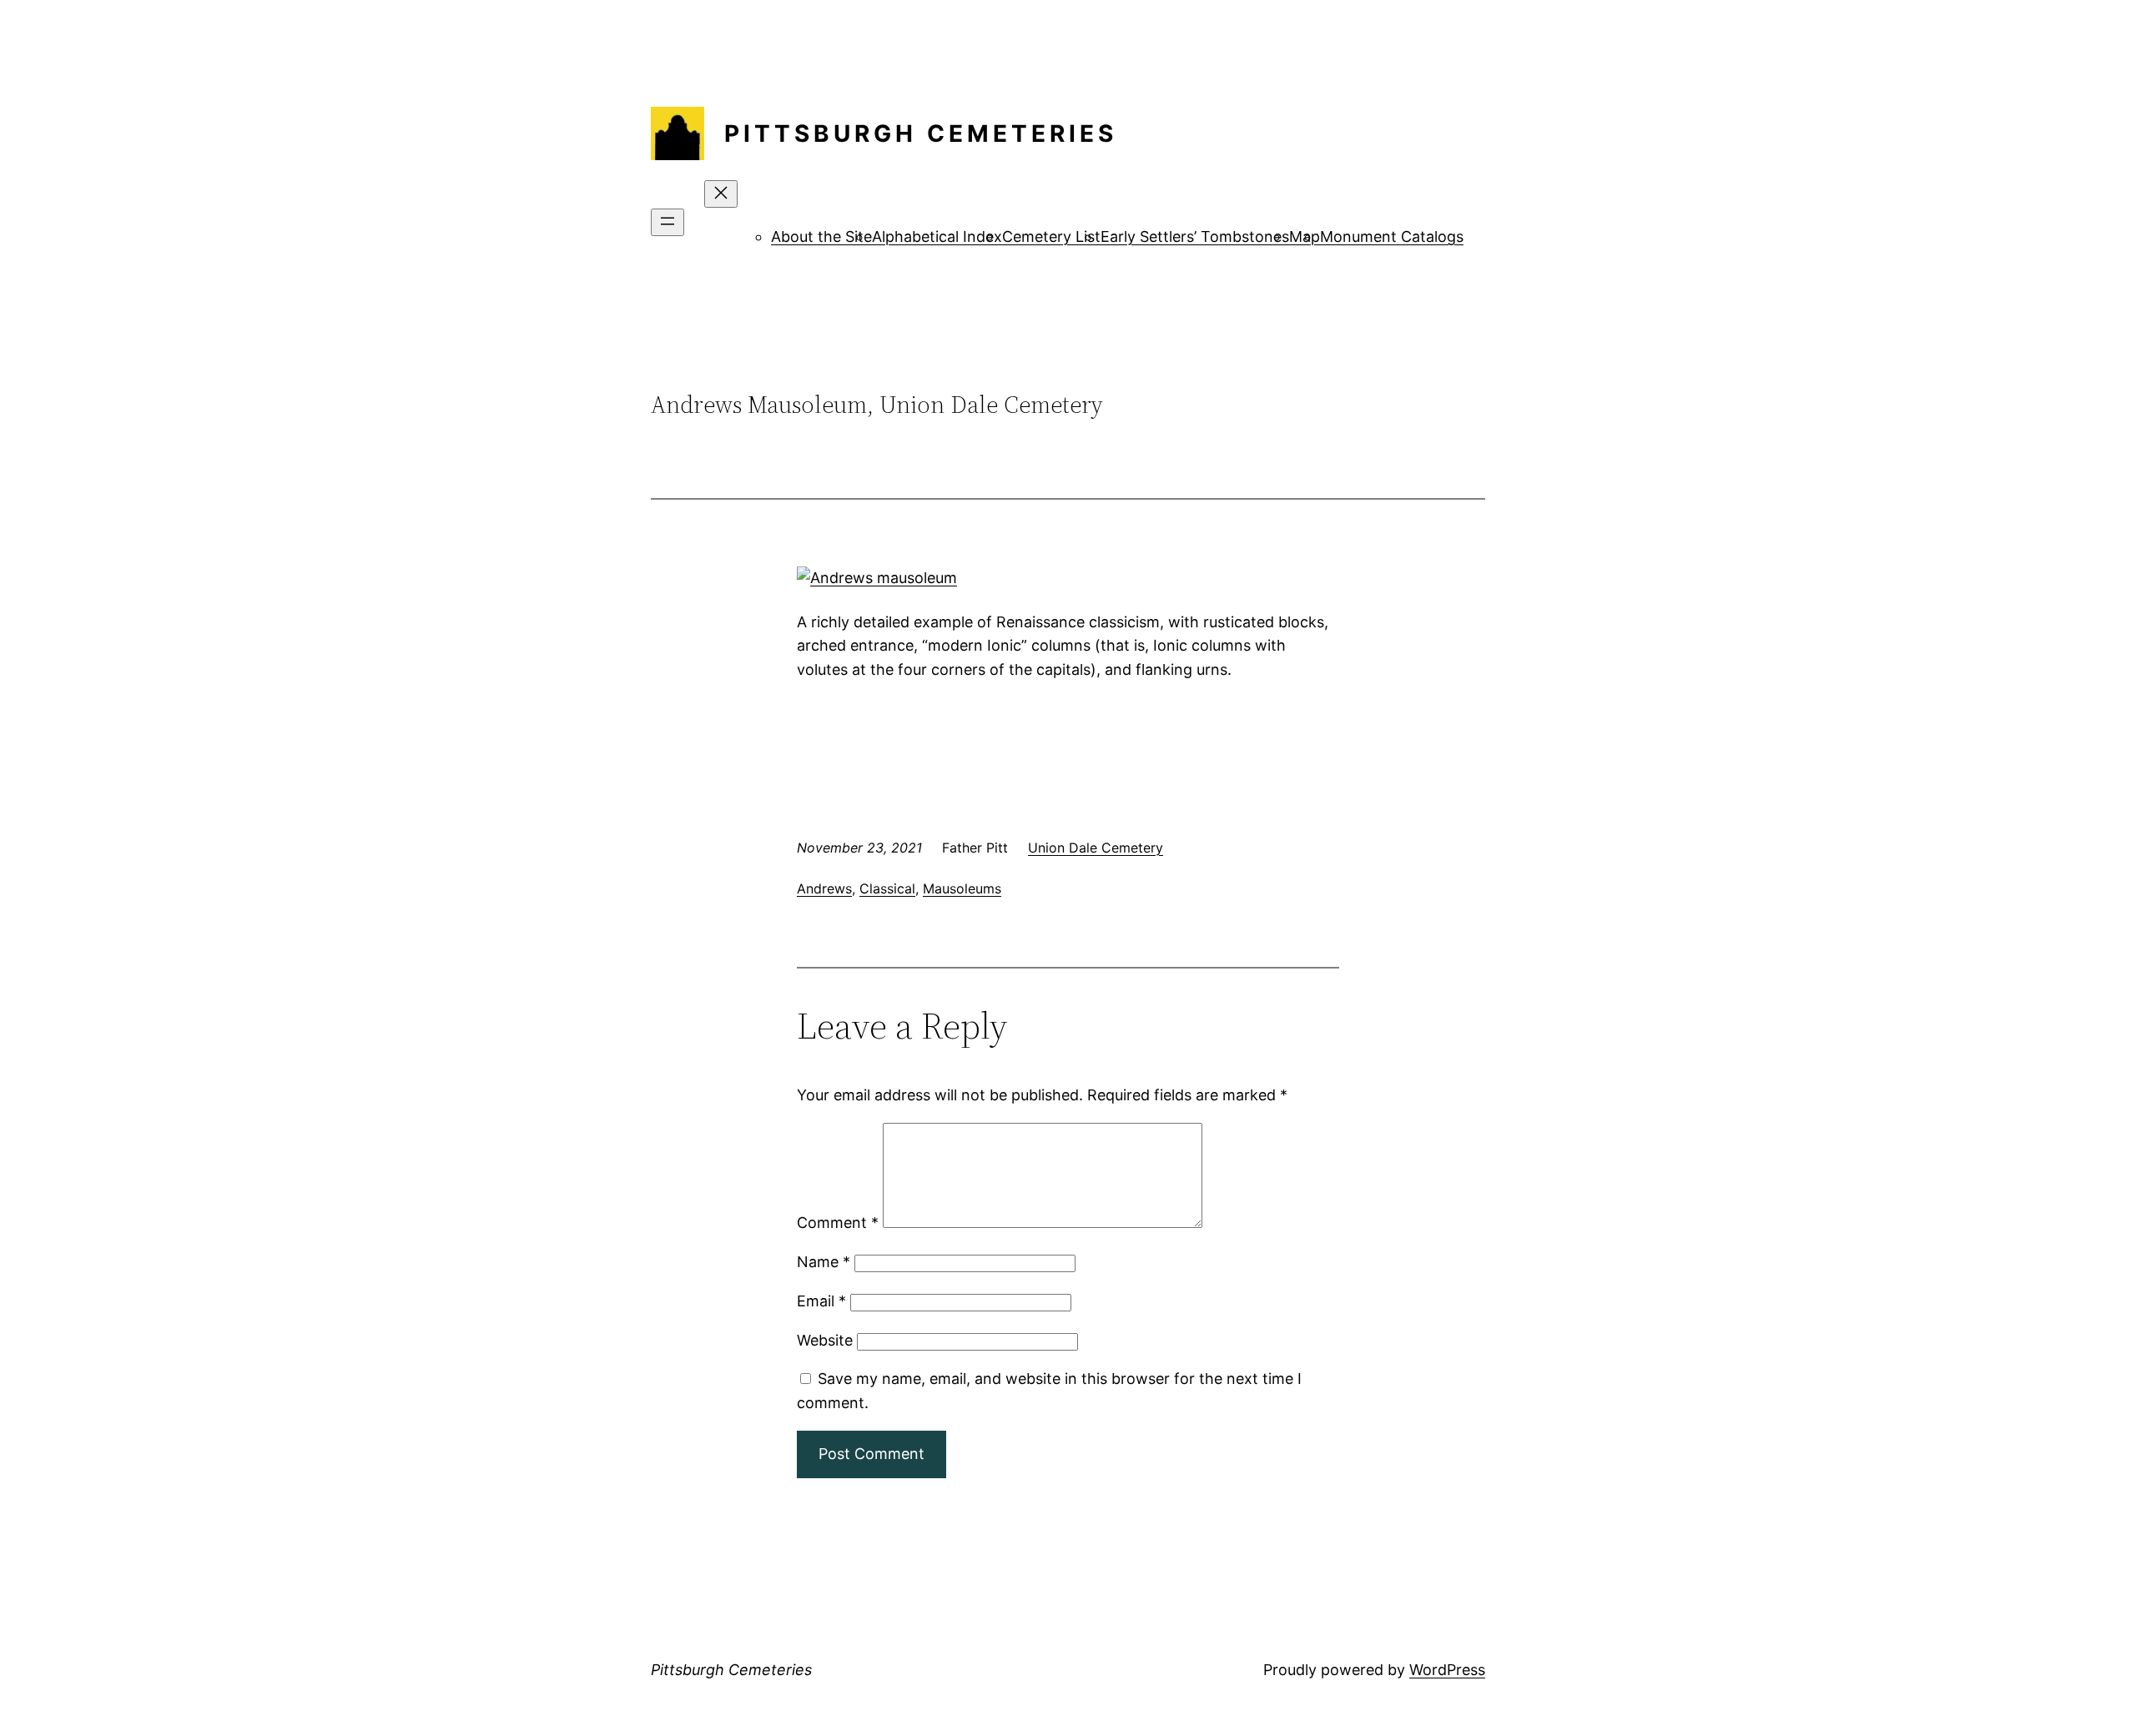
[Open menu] (667, 222)
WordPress (1447, 1670)
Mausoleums (962, 888)
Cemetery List (1051, 236)
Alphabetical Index (937, 236)
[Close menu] (721, 194)
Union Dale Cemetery (1096, 848)
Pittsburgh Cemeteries (921, 133)
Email (821, 1301)
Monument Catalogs (1392, 236)
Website (825, 1340)
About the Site (821, 236)
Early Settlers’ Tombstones (1195, 236)
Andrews (824, 888)
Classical (887, 888)
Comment (838, 1223)
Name (824, 1262)
